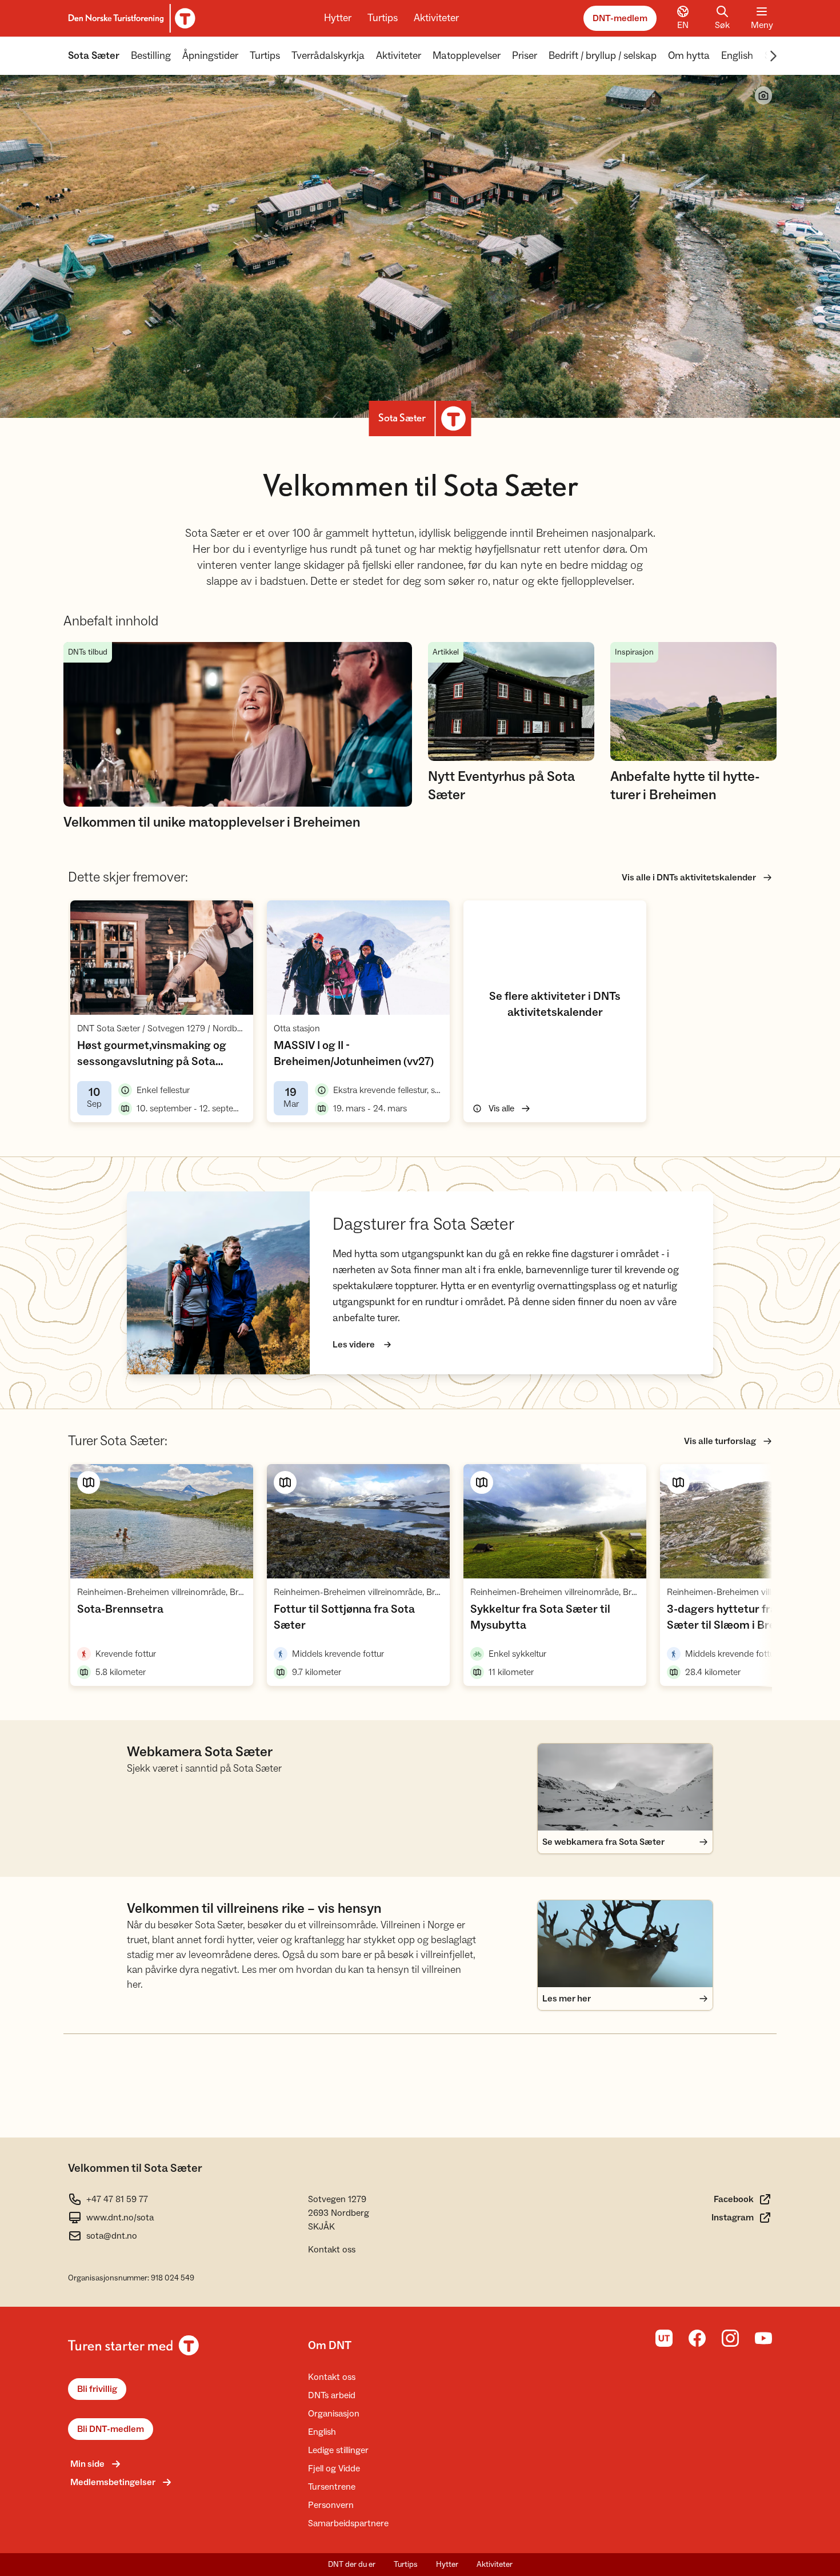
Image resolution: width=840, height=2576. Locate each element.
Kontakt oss (332, 2250)
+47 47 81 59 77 (117, 2199)
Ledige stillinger (338, 2450)
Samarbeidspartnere (348, 2523)
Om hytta (689, 56)
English (737, 56)
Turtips (383, 18)
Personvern (331, 2505)
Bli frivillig (97, 2389)
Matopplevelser (467, 56)
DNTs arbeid (332, 2395)
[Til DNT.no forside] (130, 18)
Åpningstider (210, 56)
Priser (525, 56)
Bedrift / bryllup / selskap (603, 56)
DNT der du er (352, 2565)
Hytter (338, 18)
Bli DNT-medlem (111, 2429)
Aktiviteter (436, 18)
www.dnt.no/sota (120, 2218)
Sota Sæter (94, 56)
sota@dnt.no (112, 2236)
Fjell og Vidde (334, 2469)
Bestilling (151, 56)
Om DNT (330, 2346)
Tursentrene (332, 2487)
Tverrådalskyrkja (328, 56)
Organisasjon (334, 2414)
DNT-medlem (620, 18)
